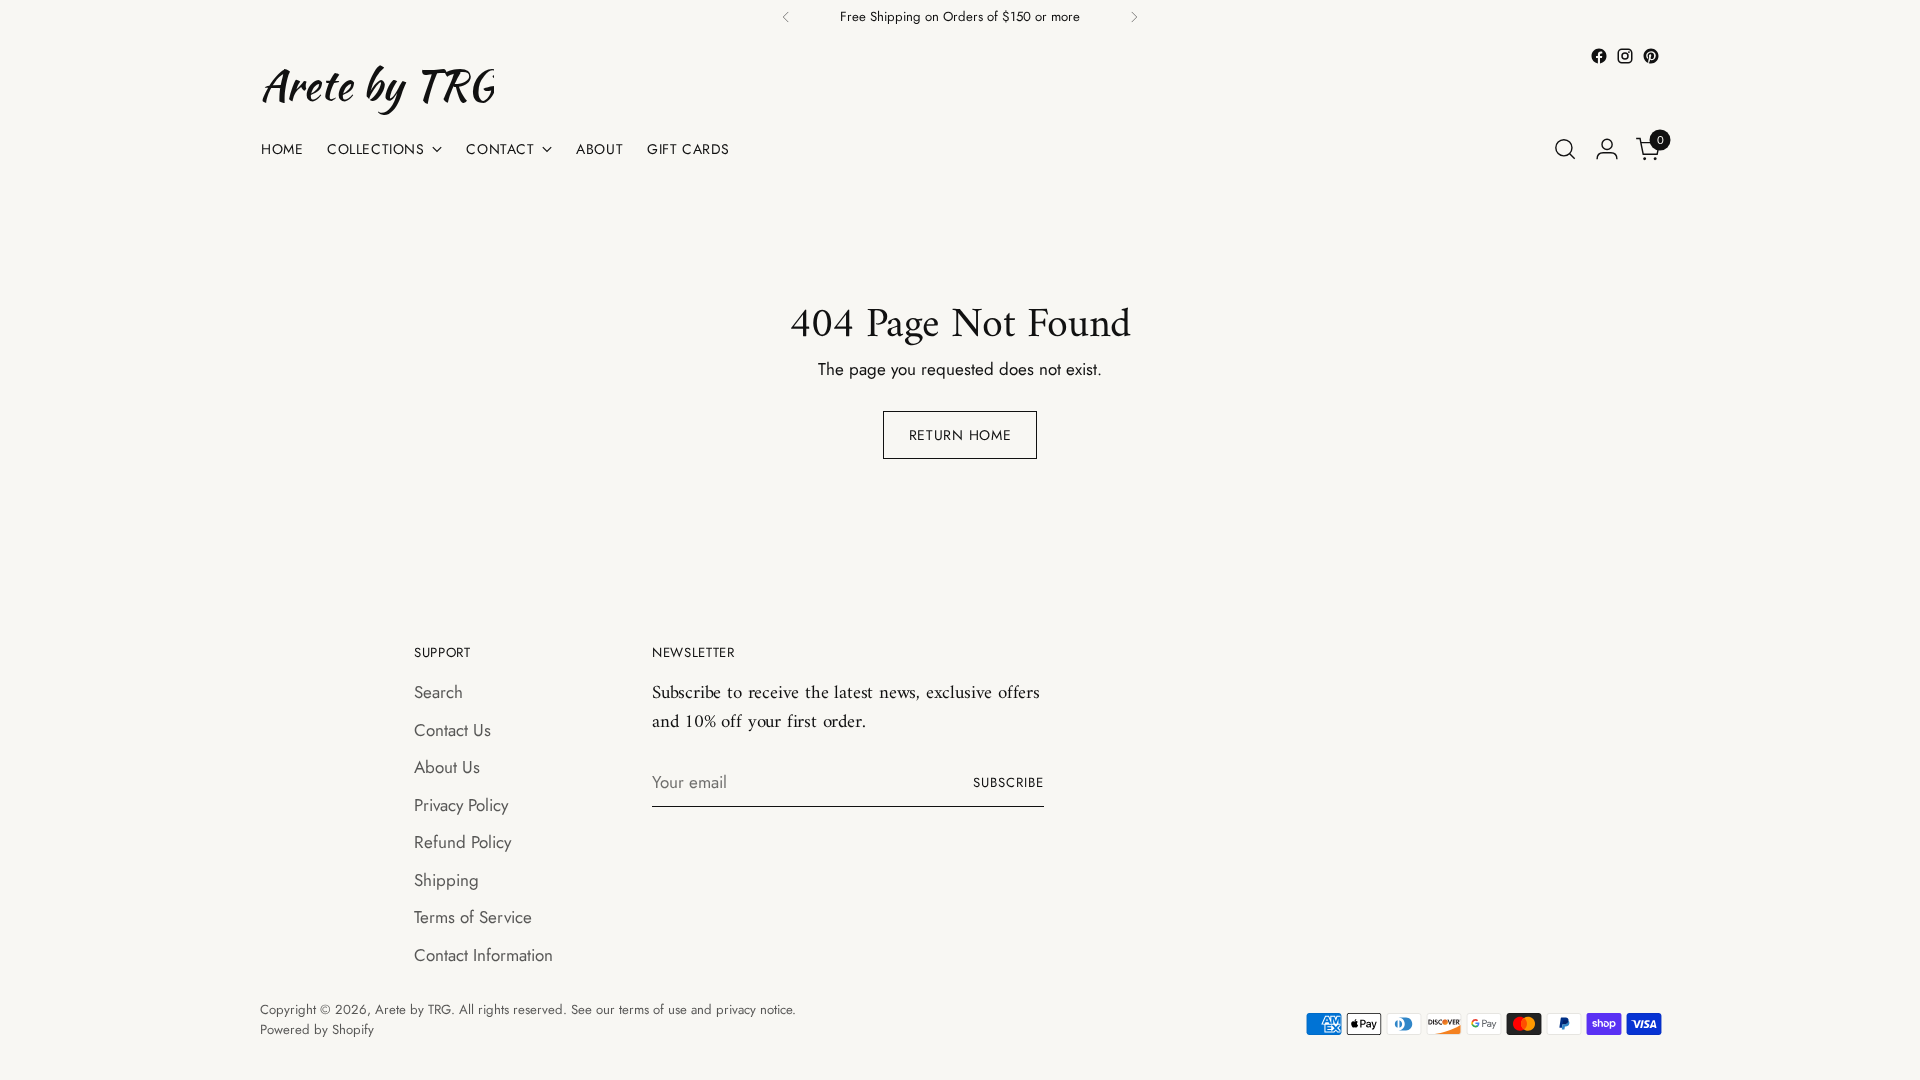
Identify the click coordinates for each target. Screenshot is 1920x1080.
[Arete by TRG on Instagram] (1625, 56)
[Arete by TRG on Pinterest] (1651, 56)
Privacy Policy (461, 805)
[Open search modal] (1565, 149)
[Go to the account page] (1607, 149)
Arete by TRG (413, 1009)
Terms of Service (473, 917)
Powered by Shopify (317, 1029)
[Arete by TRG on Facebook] (1599, 56)
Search (438, 692)
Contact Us (452, 730)
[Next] (1134, 17)
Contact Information (483, 955)
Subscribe (1008, 782)
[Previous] (786, 17)
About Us (447, 767)
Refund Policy (462, 842)
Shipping (446, 880)
